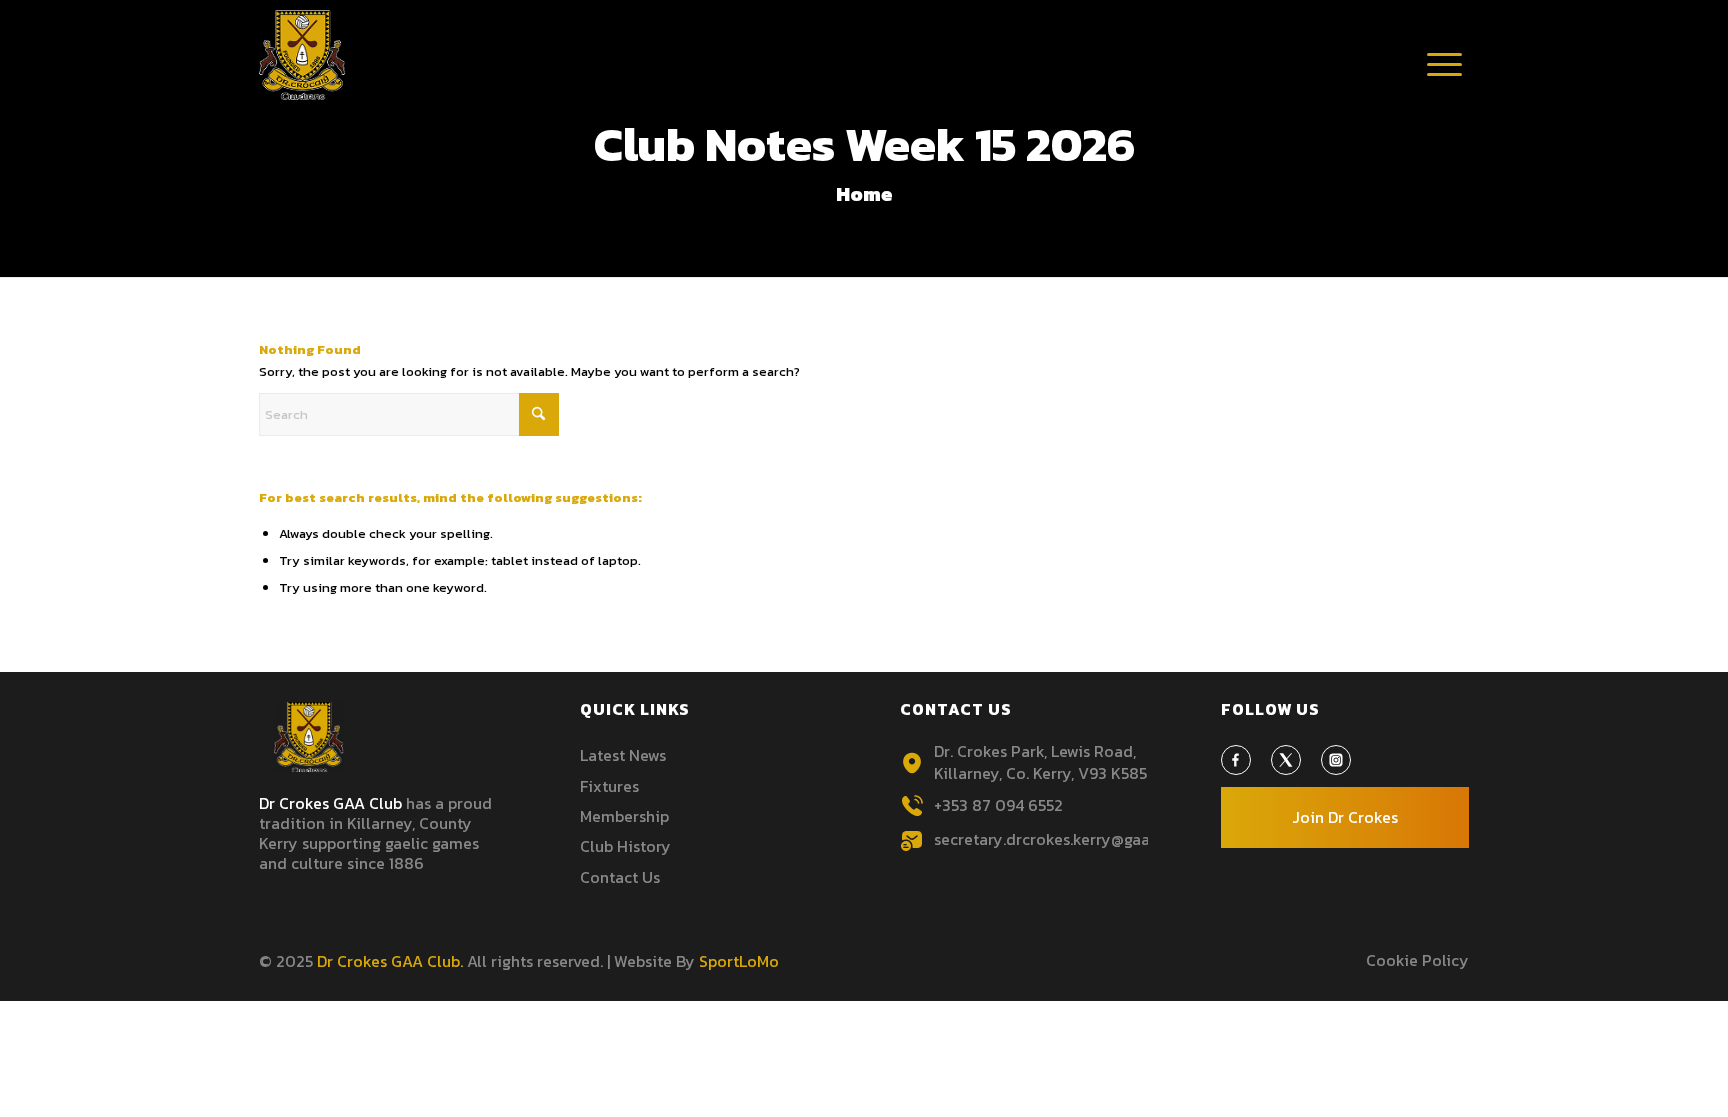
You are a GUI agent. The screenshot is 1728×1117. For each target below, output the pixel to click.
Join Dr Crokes (1345, 817)
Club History (625, 846)
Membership (624, 816)
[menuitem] (1444, 65)
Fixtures (609, 786)
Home (864, 194)
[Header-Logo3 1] (302, 55)
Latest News (623, 755)
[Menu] (1444, 85)
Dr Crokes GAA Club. (390, 961)
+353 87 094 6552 (998, 805)
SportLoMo (739, 961)
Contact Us (620, 877)
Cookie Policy (1417, 960)
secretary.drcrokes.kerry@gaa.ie (1050, 839)
